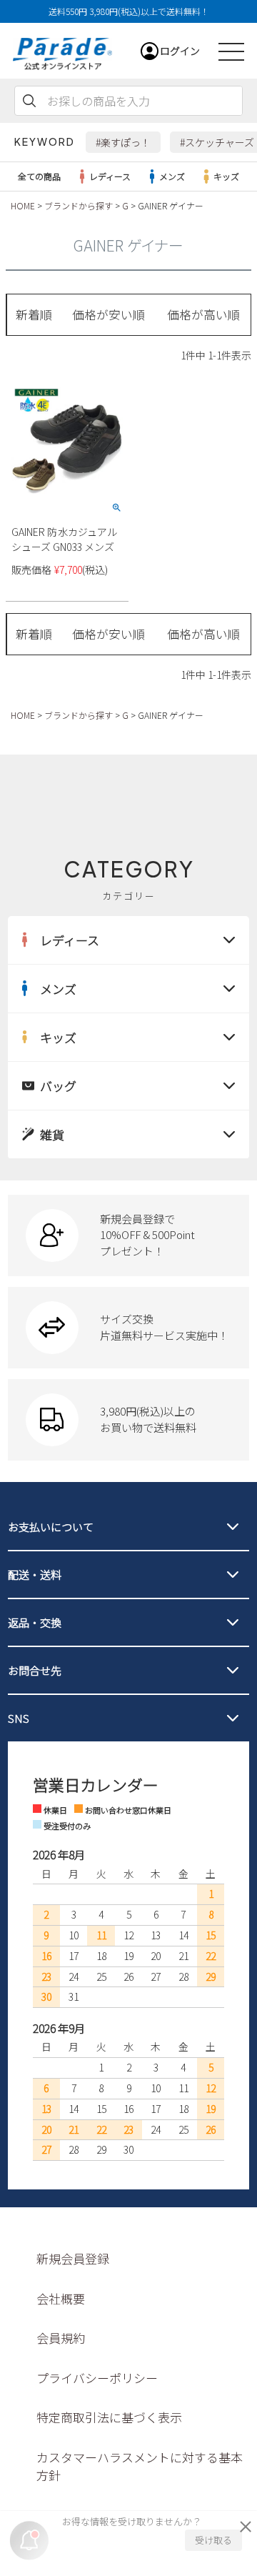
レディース (110, 176)
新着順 (34, 314)
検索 (29, 101)
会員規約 (61, 2338)
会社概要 (61, 2298)
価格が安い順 (109, 314)
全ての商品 (39, 176)
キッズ (226, 176)
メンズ (172, 176)
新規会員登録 (73, 2258)
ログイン (180, 51)
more (128, 1235)
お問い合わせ (96, 750)
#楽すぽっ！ (123, 142)
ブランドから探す (79, 205)
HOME (23, 205)
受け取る (213, 2540)
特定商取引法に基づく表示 (109, 2417)
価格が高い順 (203, 314)
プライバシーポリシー (97, 2378)
